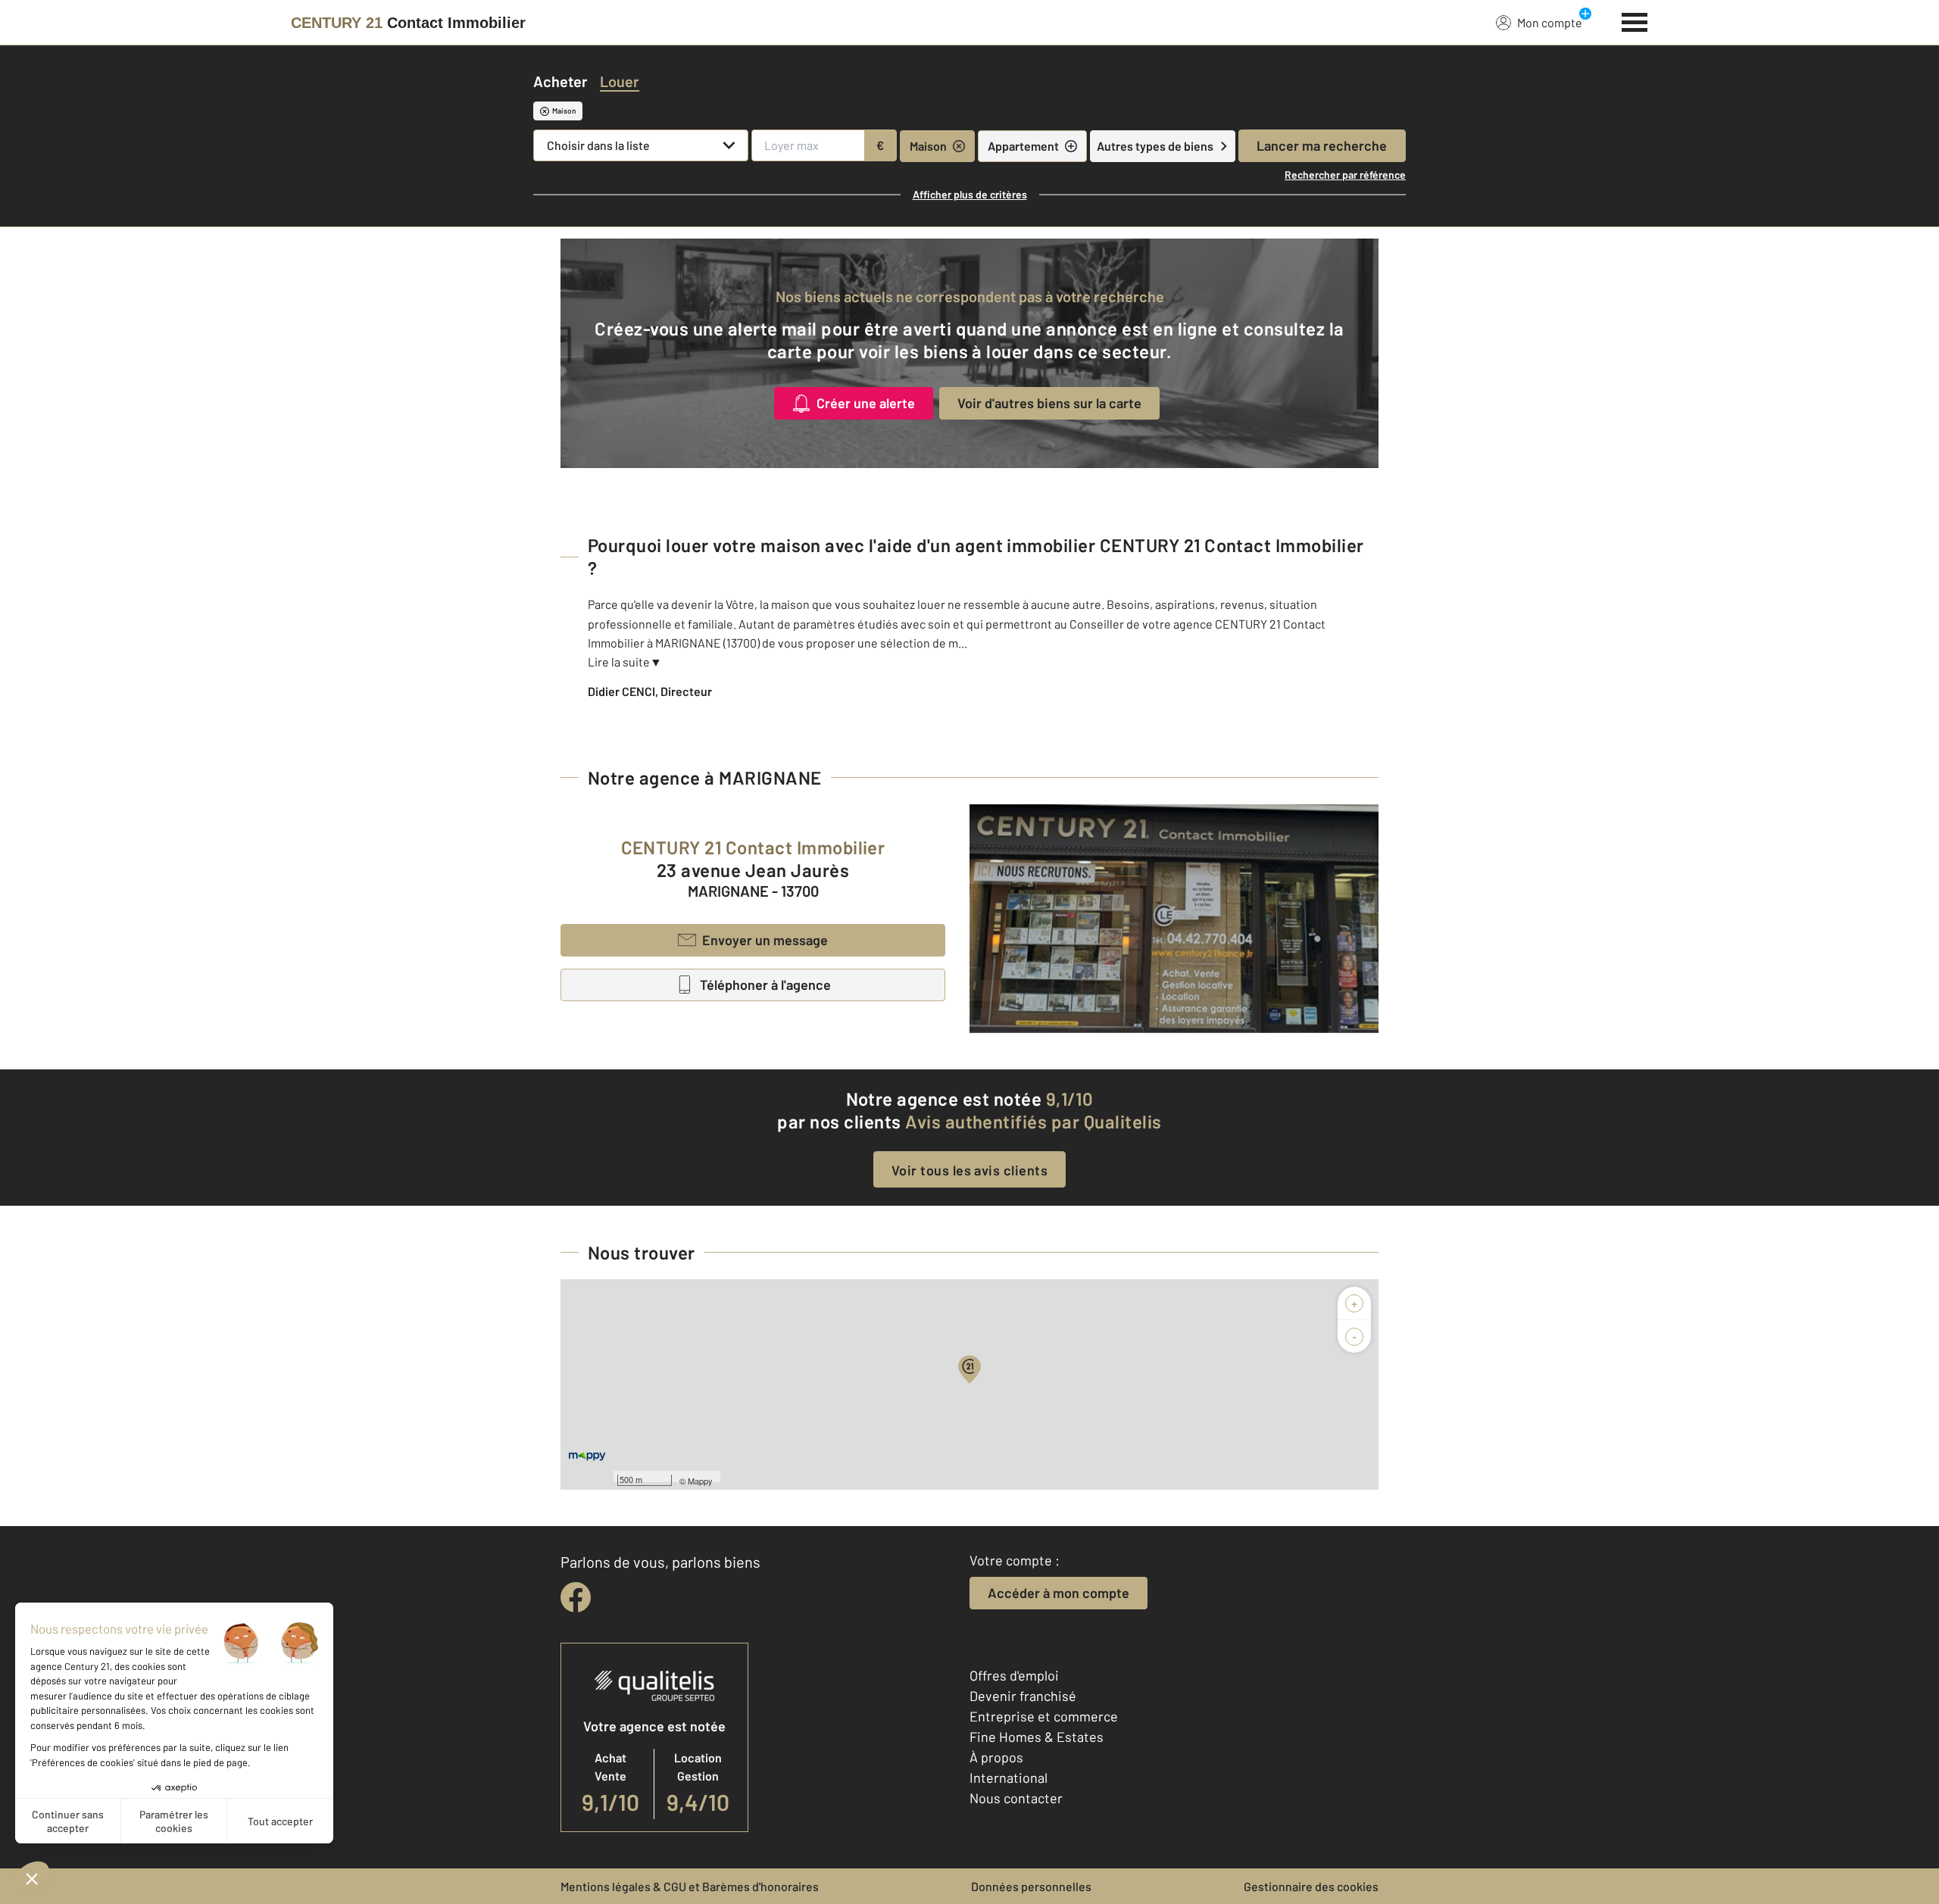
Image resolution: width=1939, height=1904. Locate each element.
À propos (996, 1757)
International (1009, 1778)
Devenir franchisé (1023, 1696)
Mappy (700, 1481)
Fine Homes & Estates (1037, 1737)
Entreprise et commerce (1044, 1716)
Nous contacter (1016, 1798)
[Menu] (1635, 20)
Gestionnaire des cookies (1311, 1886)
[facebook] (576, 1597)
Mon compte (1550, 22)
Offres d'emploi (1014, 1675)
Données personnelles (1031, 1886)
